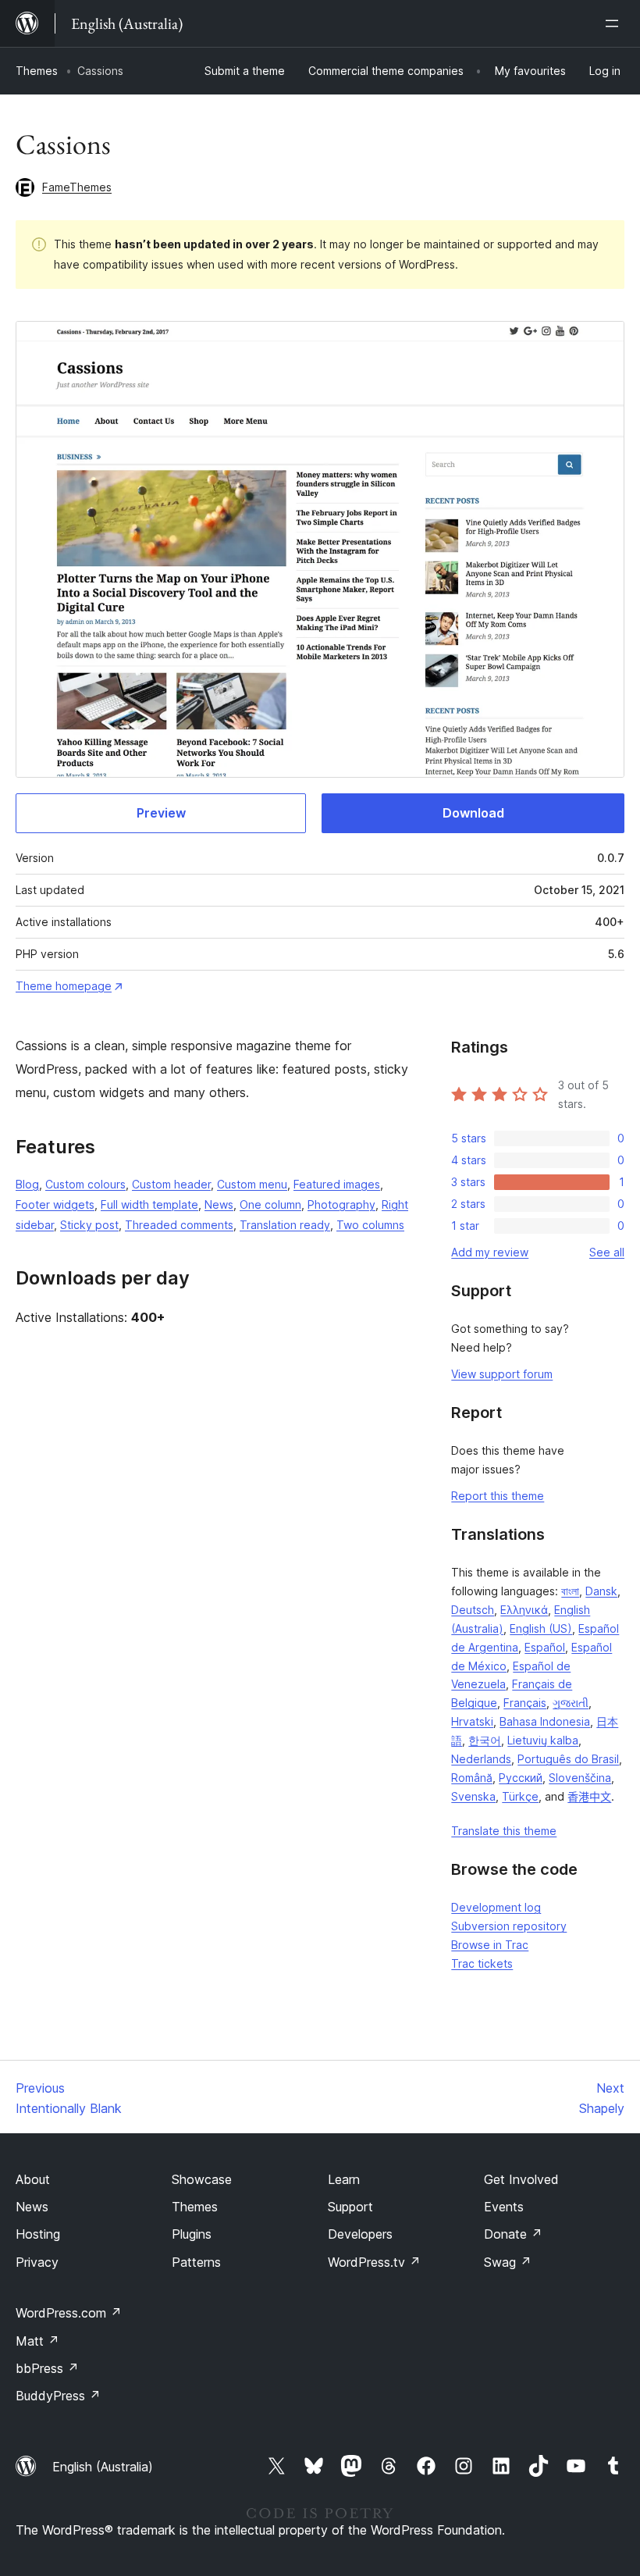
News (219, 1204)
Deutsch (473, 1610)
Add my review (490, 1252)
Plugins (192, 2234)
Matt (37, 2341)
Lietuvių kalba (543, 1740)
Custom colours (85, 1184)
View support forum (502, 1374)
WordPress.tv (374, 2262)
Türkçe (520, 1796)
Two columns (370, 1225)
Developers (360, 2234)
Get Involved (521, 2179)
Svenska (473, 1796)
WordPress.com (69, 2313)
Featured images (337, 1184)
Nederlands (481, 1759)
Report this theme (498, 1496)
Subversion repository (509, 1926)
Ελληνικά (524, 1610)
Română (472, 1778)
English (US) (541, 1628)
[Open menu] (615, 23)
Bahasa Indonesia (545, 1721)
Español (545, 1647)
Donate (513, 2234)
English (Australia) (103, 2467)
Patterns (196, 2262)
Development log (496, 1907)
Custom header (171, 1184)
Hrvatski (472, 1721)
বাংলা (570, 1591)
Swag (508, 2262)
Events (504, 2207)
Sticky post (89, 1225)
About (33, 2179)
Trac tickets (482, 1963)
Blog (27, 1184)
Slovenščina (580, 1778)
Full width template (149, 1204)
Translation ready (285, 1225)
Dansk (601, 1591)
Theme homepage (64, 986)
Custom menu (252, 1184)
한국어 (485, 1740)
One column (270, 1204)
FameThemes (77, 187)
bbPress (47, 2368)
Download (473, 813)
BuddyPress (58, 2396)
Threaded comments (179, 1225)
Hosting (38, 2234)
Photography (341, 1204)
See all (607, 1252)
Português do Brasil (568, 1759)
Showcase (202, 2179)
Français (525, 1703)
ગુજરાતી (571, 1703)
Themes (37, 71)
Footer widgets (55, 1204)
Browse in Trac (490, 1945)
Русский (521, 1778)
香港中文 (589, 1796)
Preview (161, 813)
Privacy (37, 2262)
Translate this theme (504, 1831)
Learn (344, 2179)
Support (350, 2207)
